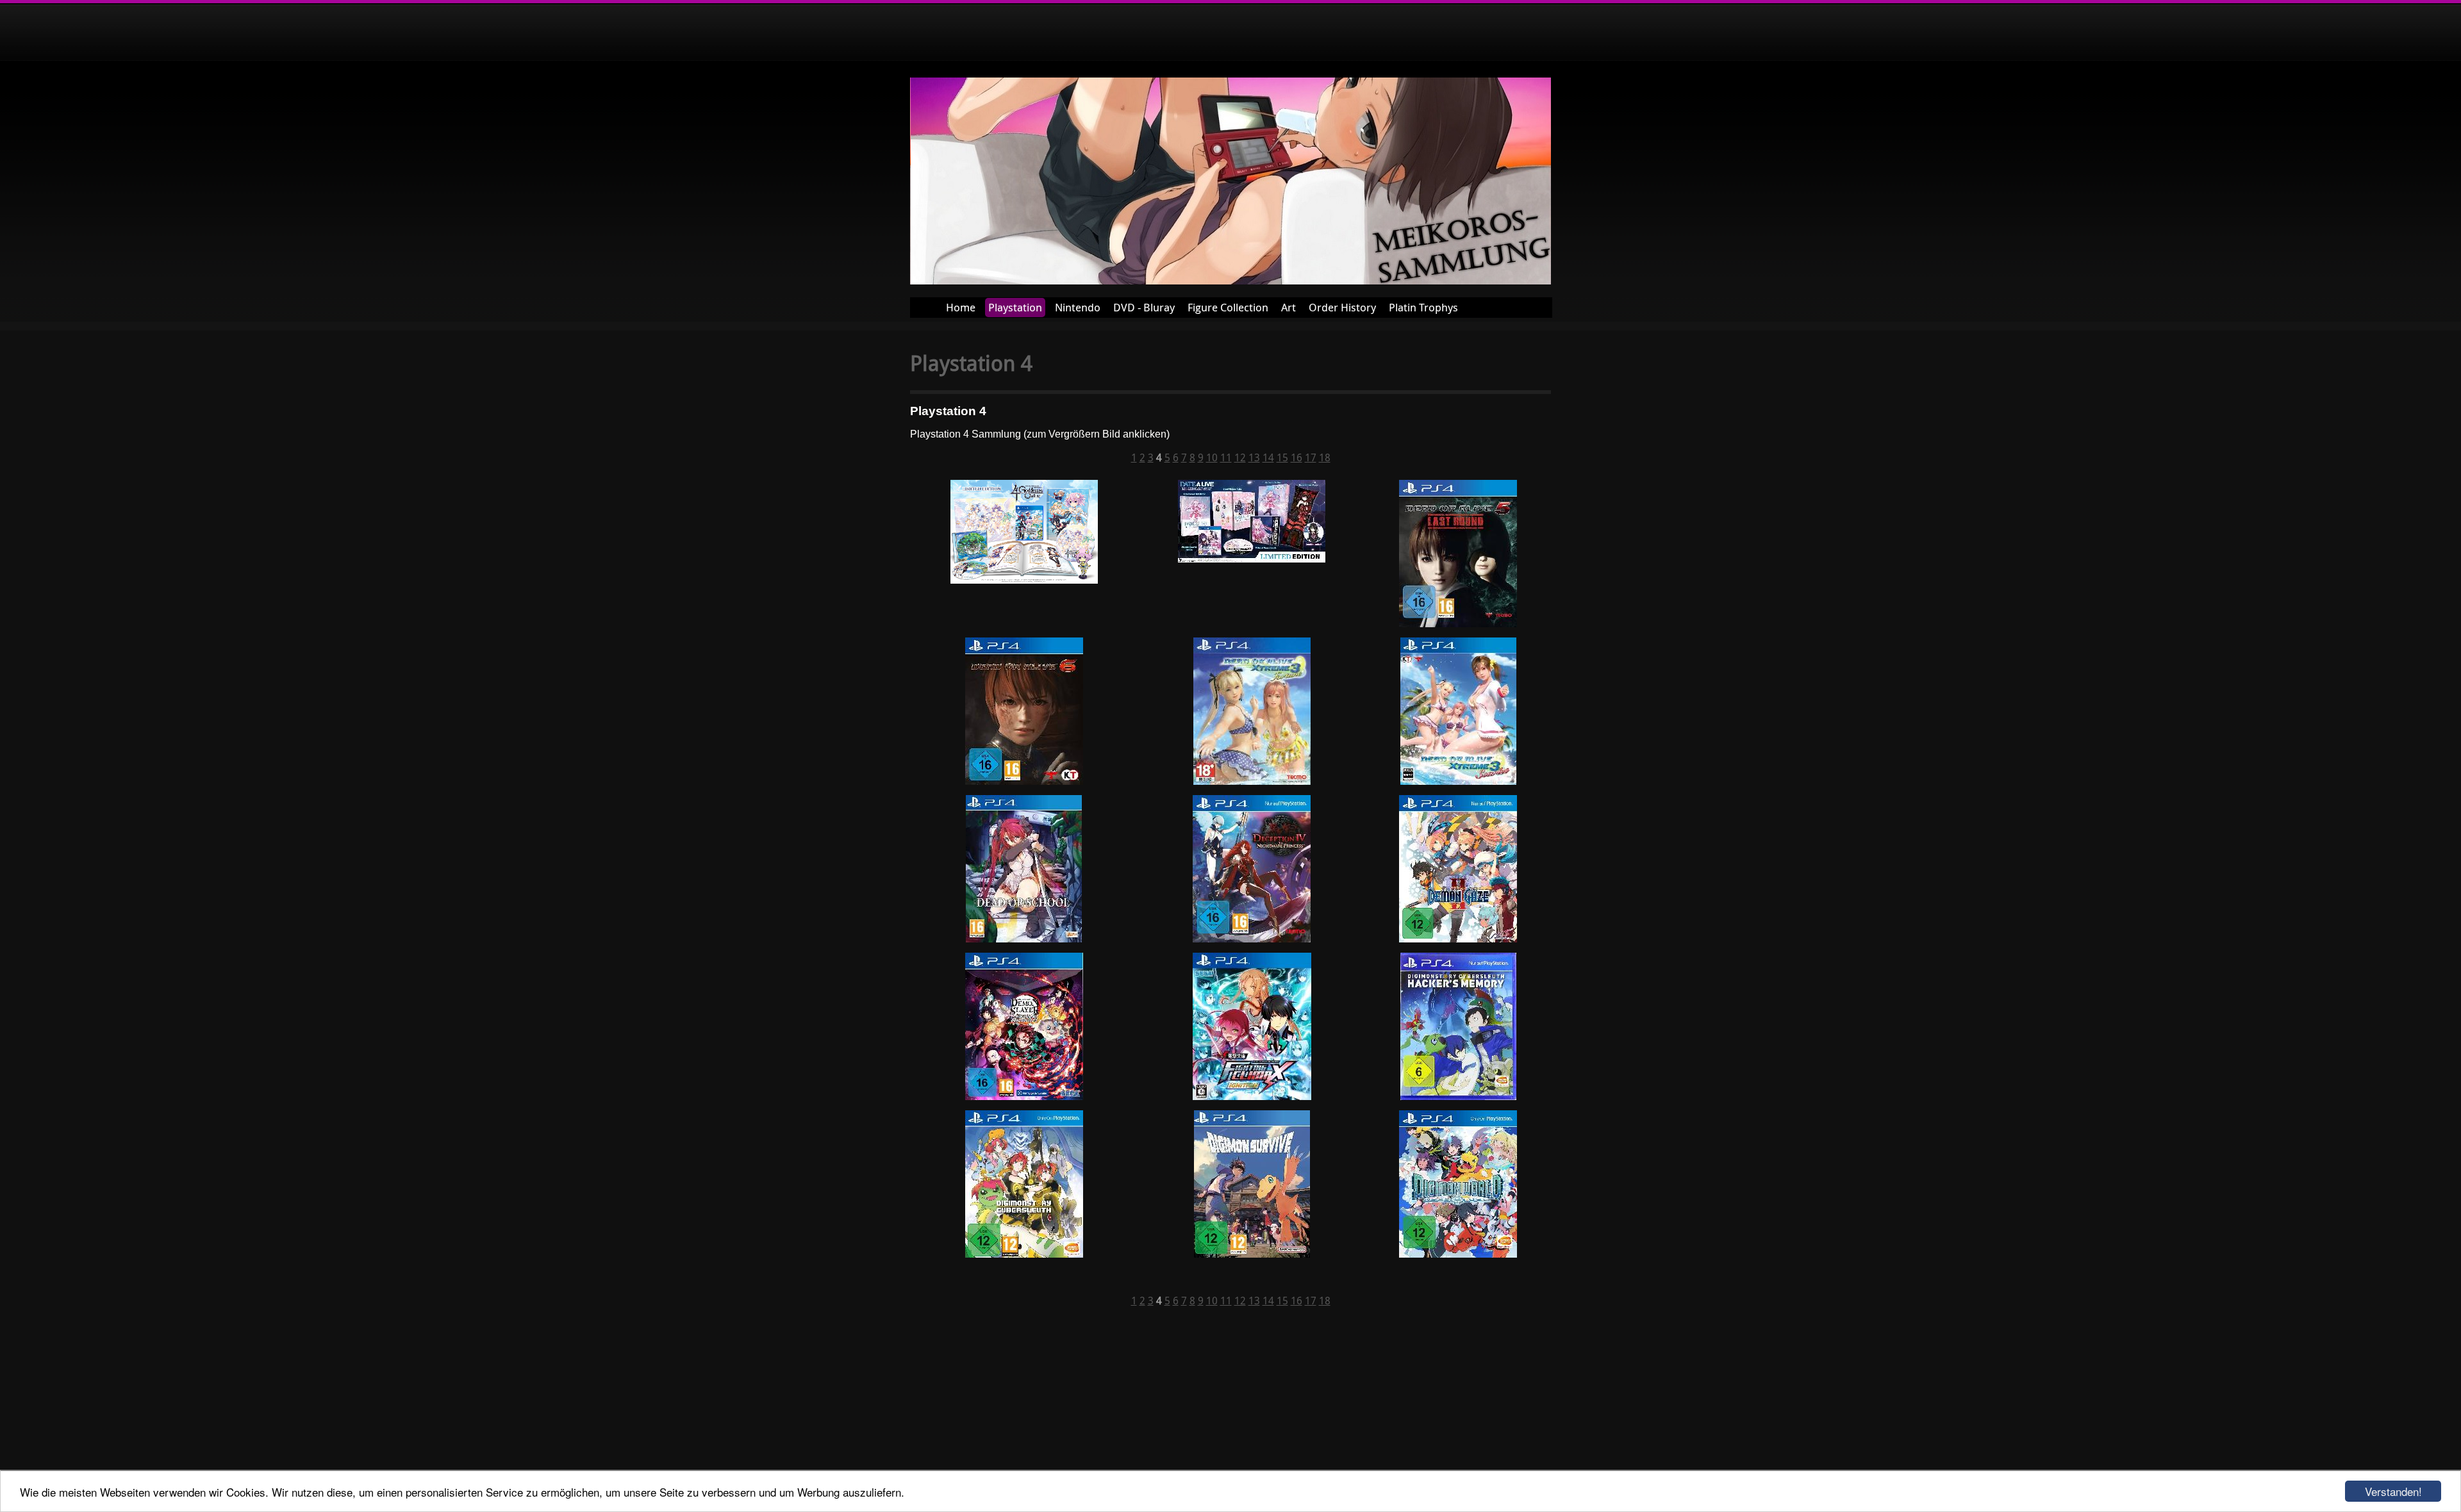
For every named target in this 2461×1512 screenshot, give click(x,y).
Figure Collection (1228, 307)
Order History (1342, 307)
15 (1282, 457)
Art (1289, 307)
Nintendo (1078, 307)
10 (1212, 457)
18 (1325, 457)
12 (1240, 457)
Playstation (1015, 307)
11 (1226, 457)
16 (1297, 457)
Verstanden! (2393, 1491)
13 (1254, 457)
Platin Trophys (1423, 307)
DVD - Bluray (1144, 307)
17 (1311, 457)
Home (961, 307)
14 (1268, 457)
